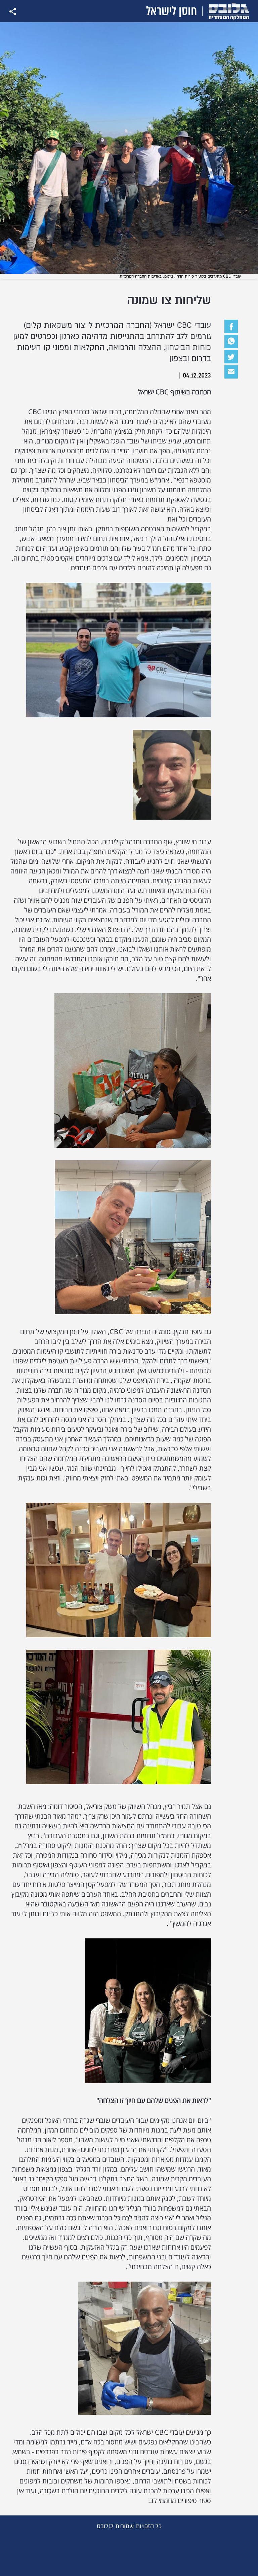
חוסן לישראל (171, 11)
